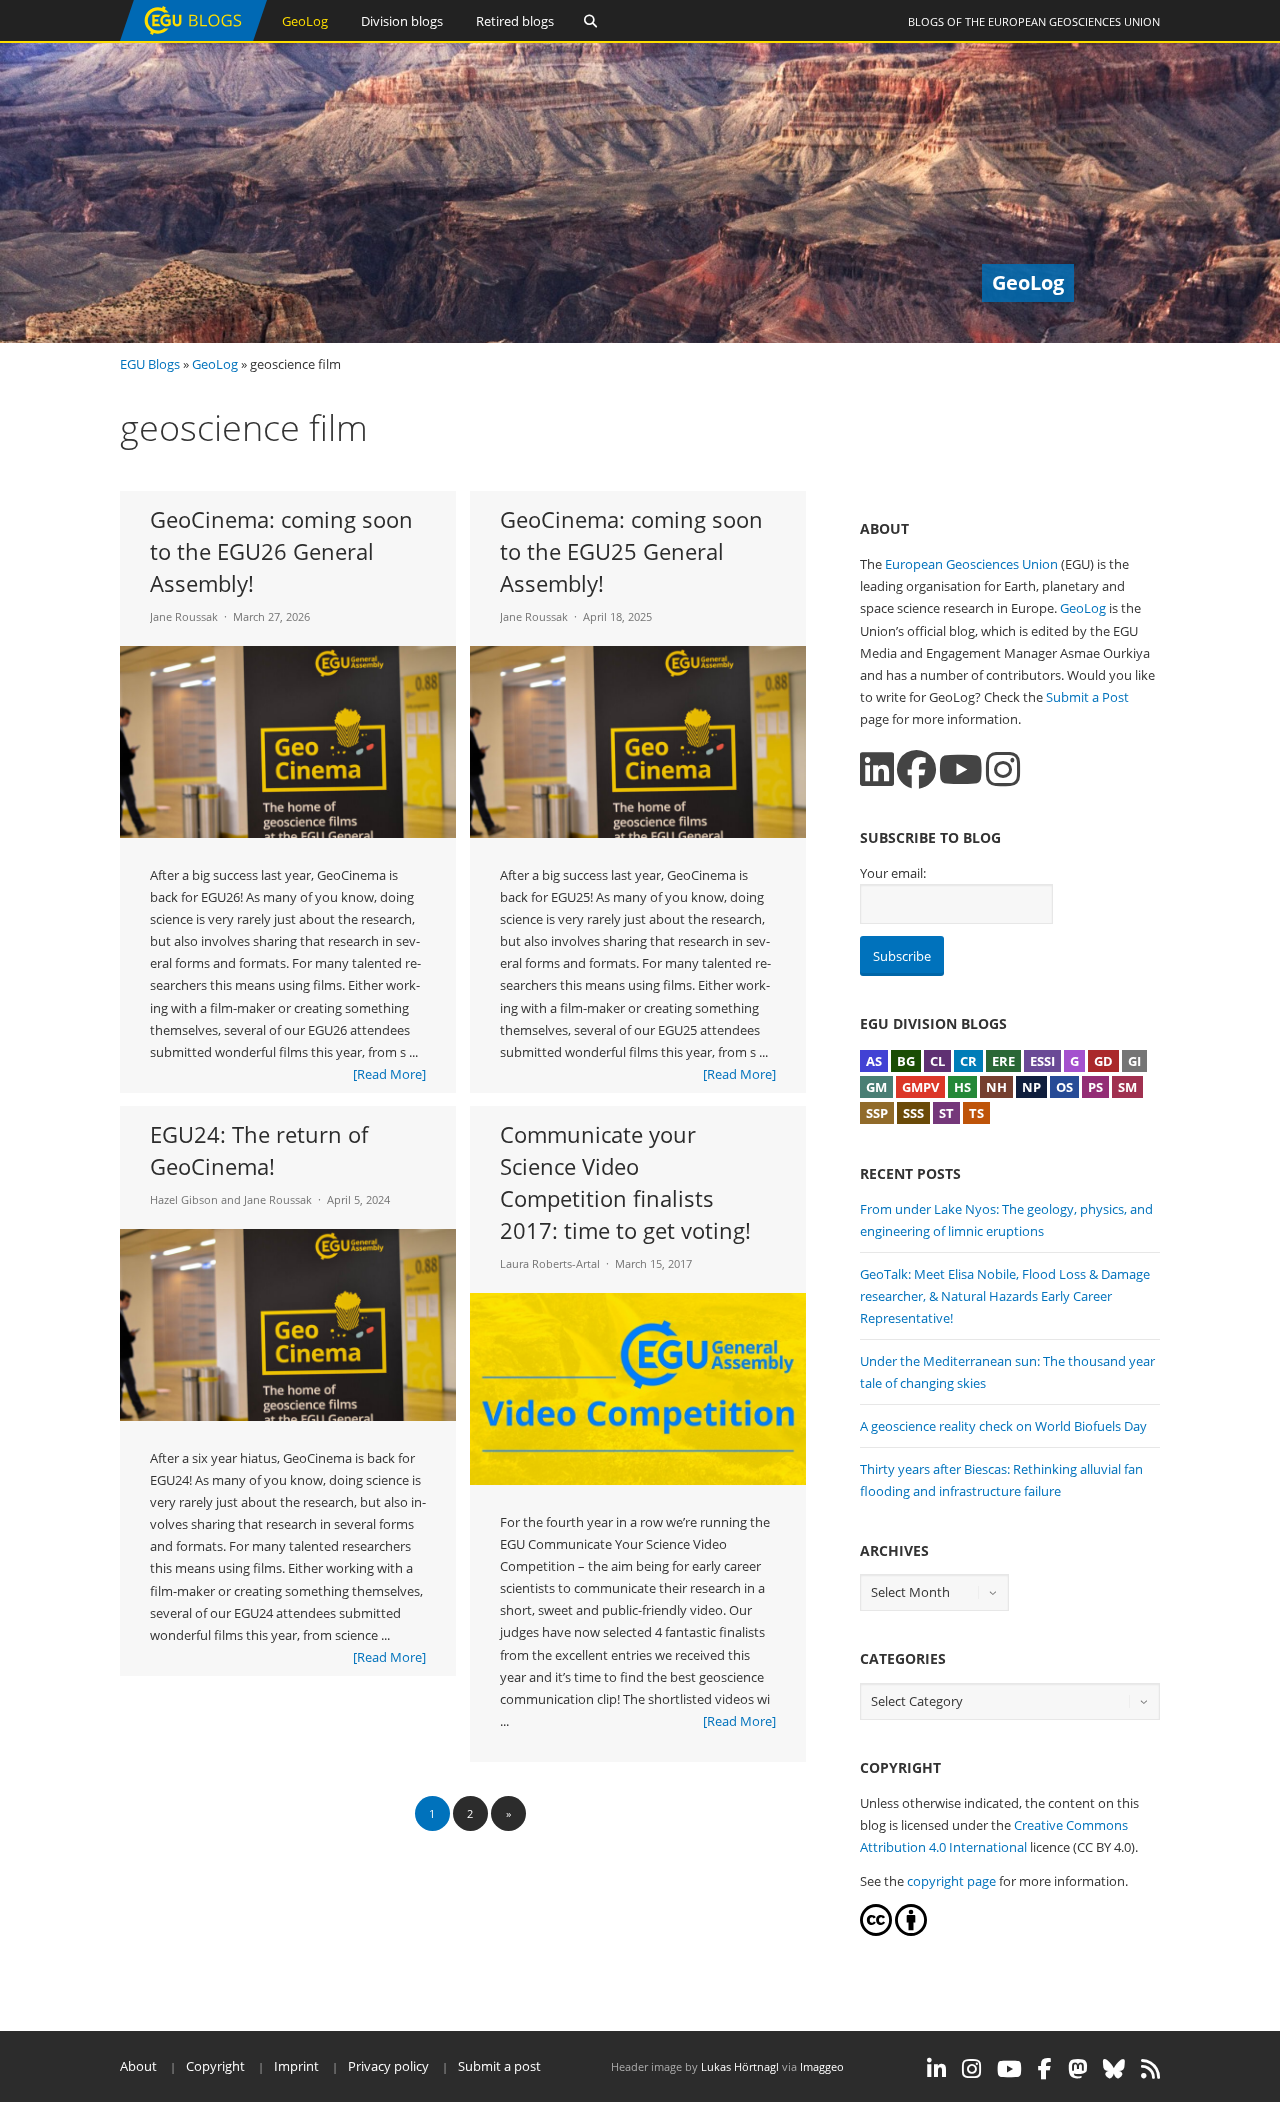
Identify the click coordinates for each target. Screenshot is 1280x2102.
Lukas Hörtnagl (740, 2066)
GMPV (920, 1087)
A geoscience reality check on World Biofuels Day (1003, 1426)
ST (946, 1113)
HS (962, 1087)
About (138, 2066)
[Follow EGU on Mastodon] (1077, 2069)
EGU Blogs (150, 364)
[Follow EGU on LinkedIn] (936, 2069)
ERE (1003, 1061)
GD (1103, 1061)
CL (937, 1061)
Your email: (893, 873)
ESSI (1042, 1061)
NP (1031, 1087)
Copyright (215, 2066)
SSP (877, 1113)
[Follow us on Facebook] (916, 769)
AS (874, 1061)
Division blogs (402, 21)
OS (1064, 1087)
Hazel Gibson (184, 1199)
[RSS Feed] (1150, 2069)
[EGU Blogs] (193, 36)
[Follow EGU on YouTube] (1009, 2069)
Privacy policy (388, 2066)
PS (1095, 1087)
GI (1134, 1061)
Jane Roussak (184, 616)
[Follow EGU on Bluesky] (1114, 2069)
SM (1127, 1087)
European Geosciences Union (1074, 21)
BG (906, 1061)
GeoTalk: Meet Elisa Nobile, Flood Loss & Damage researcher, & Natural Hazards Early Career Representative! (1005, 1296)
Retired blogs (515, 21)
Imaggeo (822, 2066)
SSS (913, 1113)
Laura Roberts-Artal (550, 1263)
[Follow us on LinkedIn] (877, 769)
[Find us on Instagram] (1003, 769)
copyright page (951, 1881)
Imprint (296, 2066)
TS (976, 1113)
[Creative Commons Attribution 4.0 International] (876, 1931)
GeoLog (305, 21)
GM (876, 1087)
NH (996, 1087)
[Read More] (389, 1074)
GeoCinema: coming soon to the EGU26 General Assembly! (281, 551)
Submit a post (499, 2066)
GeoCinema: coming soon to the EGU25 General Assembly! (631, 551)
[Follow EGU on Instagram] (971, 2069)
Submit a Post (1087, 697)
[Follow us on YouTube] (961, 769)
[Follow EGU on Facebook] (1045, 2069)
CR (968, 1061)
